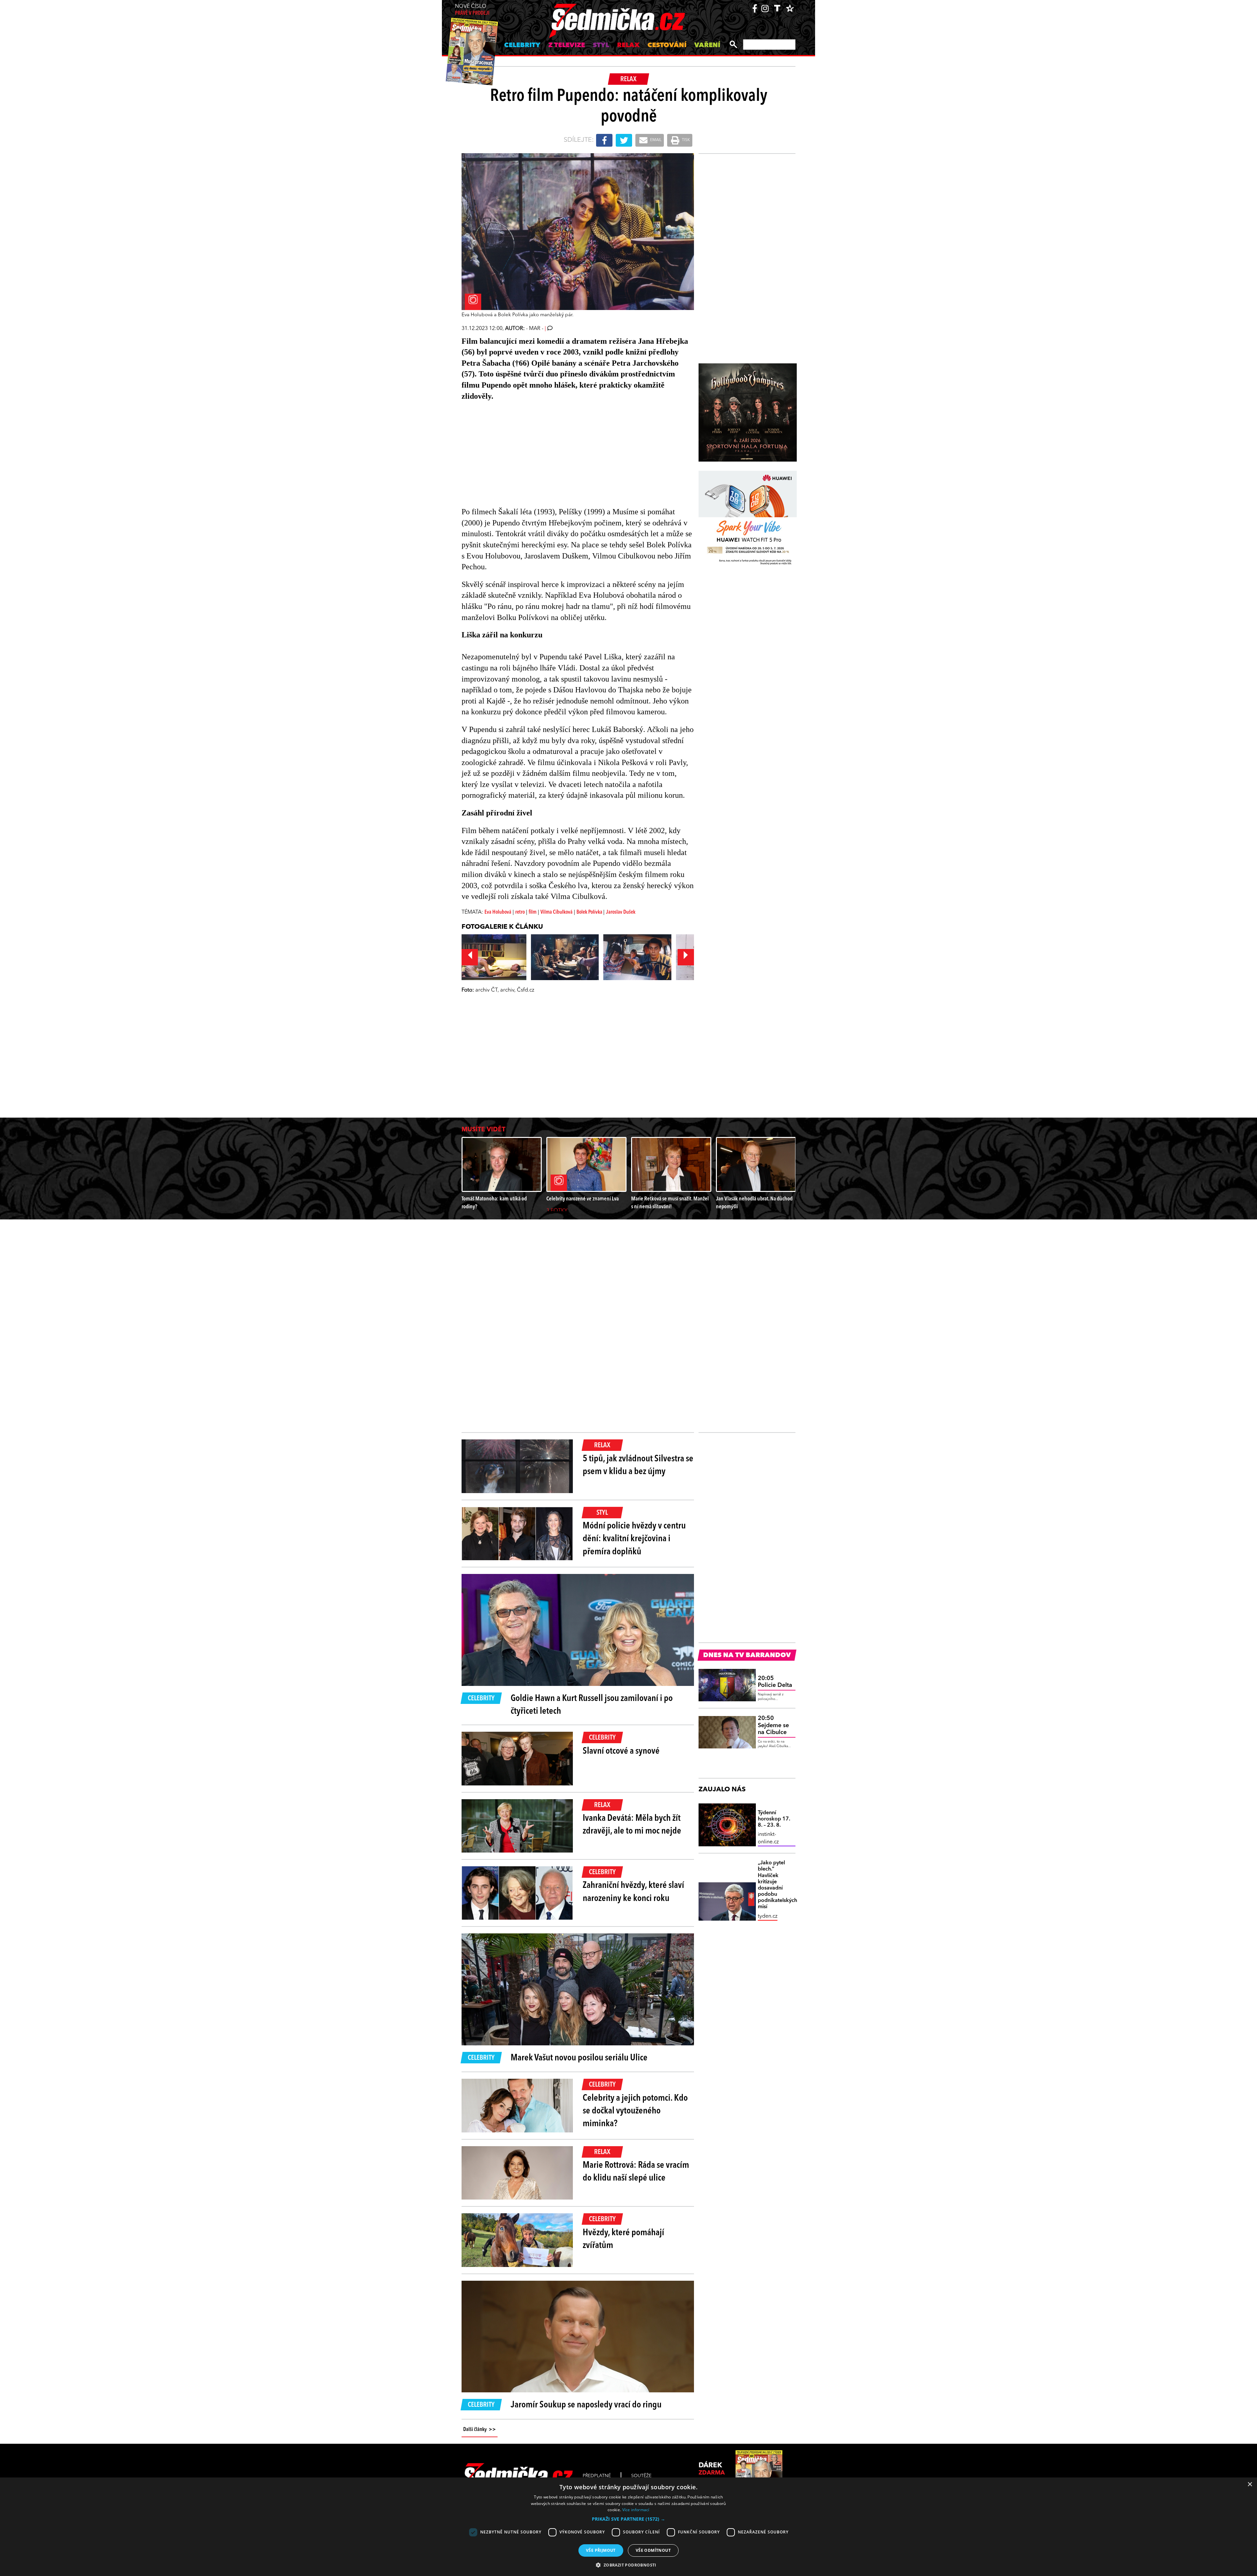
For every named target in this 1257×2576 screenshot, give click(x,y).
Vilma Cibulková (556, 912)
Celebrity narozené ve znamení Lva (583, 1199)
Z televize (567, 46)
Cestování (667, 46)
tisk (685, 140)
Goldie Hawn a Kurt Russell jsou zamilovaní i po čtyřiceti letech (592, 1705)
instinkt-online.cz (768, 1838)
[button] (628, 2519)
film (533, 912)
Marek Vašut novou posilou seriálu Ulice (579, 2058)
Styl (601, 46)
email (655, 140)
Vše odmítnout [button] (653, 2550)
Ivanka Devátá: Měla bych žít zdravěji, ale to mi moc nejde (632, 1825)
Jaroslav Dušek (621, 912)
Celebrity (522, 46)
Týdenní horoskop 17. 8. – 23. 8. (774, 1819)
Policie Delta (775, 1682)
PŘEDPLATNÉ (597, 2476)
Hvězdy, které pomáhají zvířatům (623, 2239)
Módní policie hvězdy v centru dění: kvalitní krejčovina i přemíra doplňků (634, 1539)
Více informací (636, 2510)
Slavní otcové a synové (621, 1751)
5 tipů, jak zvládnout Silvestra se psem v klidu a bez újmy (638, 1465)
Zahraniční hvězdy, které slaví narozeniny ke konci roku (633, 1892)
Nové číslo (472, 10)
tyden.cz (768, 1916)
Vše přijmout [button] (601, 2550)
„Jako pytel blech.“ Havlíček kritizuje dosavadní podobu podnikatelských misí (777, 1885)
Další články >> (480, 2430)
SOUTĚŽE (641, 2476)
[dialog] (628, 2527)
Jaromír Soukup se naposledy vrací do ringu (586, 2405)
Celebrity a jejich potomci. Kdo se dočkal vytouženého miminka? (635, 2111)
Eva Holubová (498, 912)
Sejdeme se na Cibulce (773, 1725)
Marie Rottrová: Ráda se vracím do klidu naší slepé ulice (636, 2172)
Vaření (707, 46)
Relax (628, 46)
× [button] (1250, 2485)
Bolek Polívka (590, 912)
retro (520, 912)
